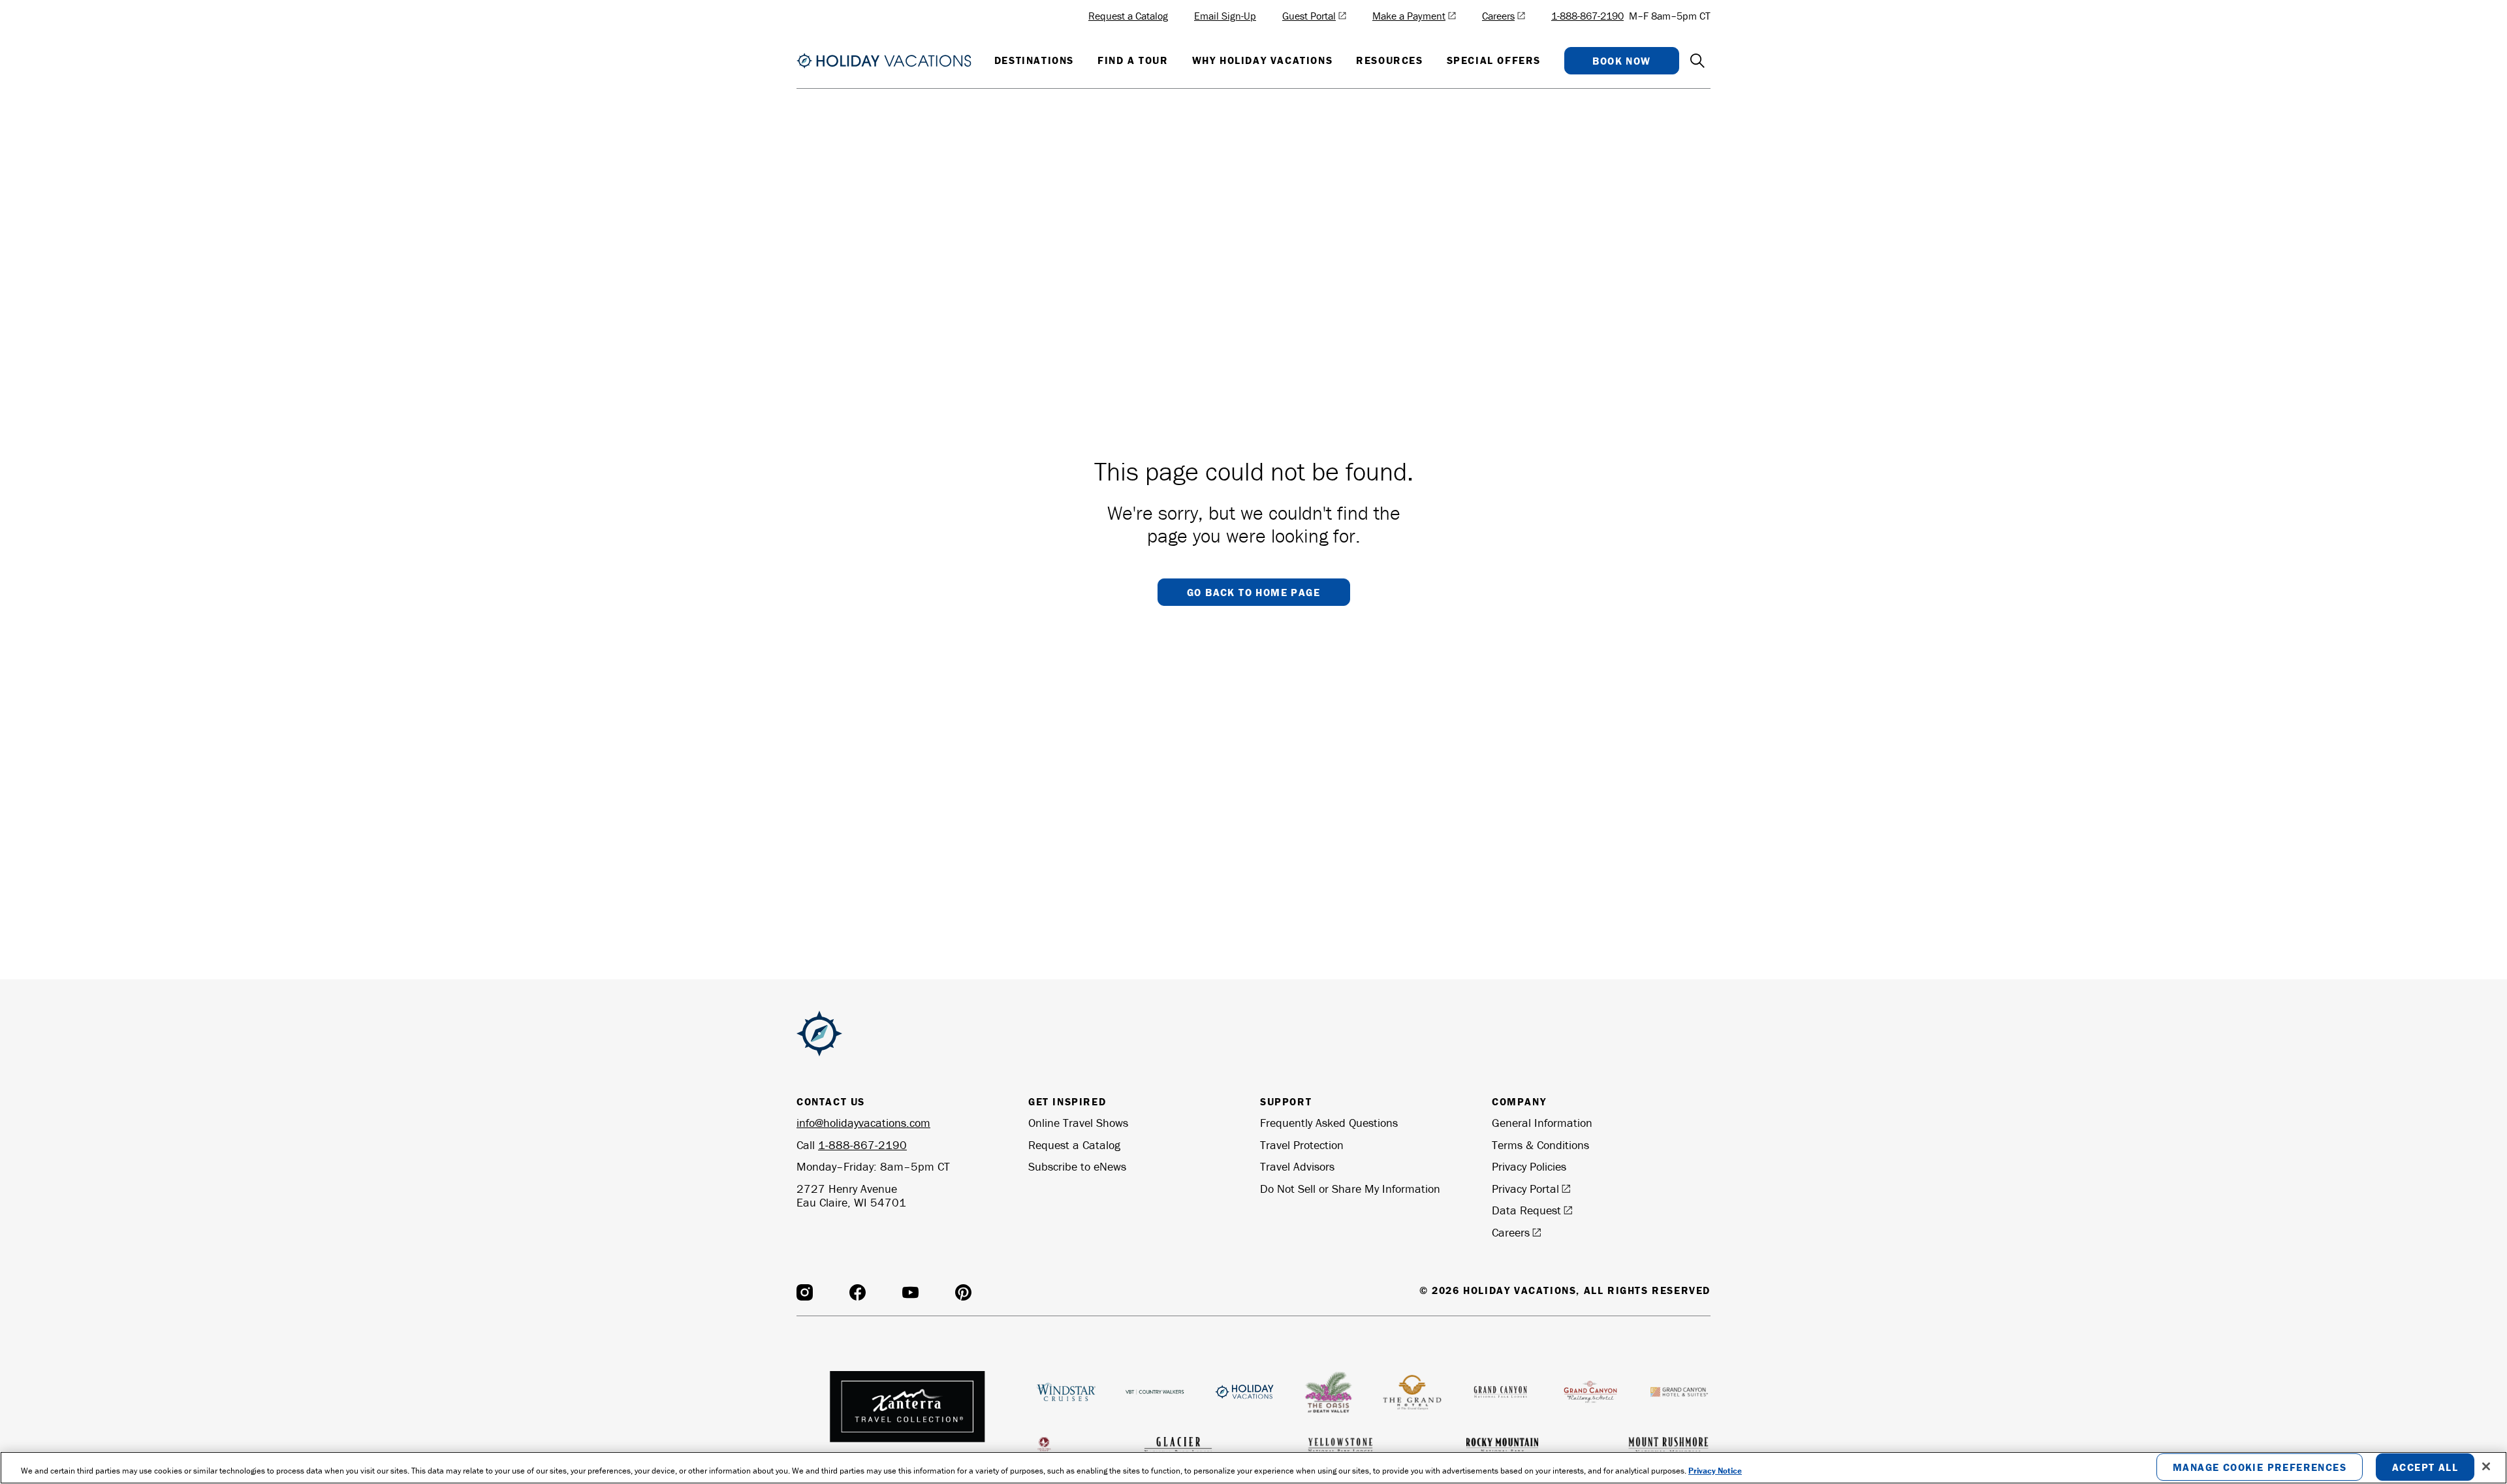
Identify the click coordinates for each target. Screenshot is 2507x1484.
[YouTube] (910, 1292)
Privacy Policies (1529, 1167)
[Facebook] (858, 1292)
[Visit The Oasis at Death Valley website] (1328, 1392)
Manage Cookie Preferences (2260, 1468)
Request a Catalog (1074, 1145)
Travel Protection (1302, 1145)
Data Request (1526, 1210)
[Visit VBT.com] (1155, 1392)
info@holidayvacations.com (863, 1123)
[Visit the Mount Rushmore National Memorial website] (1668, 1445)
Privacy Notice (1715, 1471)
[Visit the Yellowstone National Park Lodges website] (1340, 1445)
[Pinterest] (963, 1292)
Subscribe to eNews (1077, 1167)
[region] (1253, 1468)
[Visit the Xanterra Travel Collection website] (909, 1415)
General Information (1542, 1123)
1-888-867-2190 (1587, 16)
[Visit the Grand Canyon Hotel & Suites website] (1679, 1392)
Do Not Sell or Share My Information (1350, 1189)
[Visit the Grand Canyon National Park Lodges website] (1501, 1392)
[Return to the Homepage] (884, 61)
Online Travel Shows (1078, 1123)
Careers (1511, 1233)
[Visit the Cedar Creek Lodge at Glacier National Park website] (1044, 1445)
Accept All (2425, 1468)
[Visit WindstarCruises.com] (1066, 1392)
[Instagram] (805, 1292)
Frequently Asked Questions (1329, 1123)
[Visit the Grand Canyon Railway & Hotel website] (1590, 1392)
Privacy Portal (1525, 1189)
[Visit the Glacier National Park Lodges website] (1178, 1445)
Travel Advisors (1297, 1167)
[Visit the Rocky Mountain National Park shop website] (1502, 1445)
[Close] (2486, 1466)
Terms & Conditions (1540, 1145)
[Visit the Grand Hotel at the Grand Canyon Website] (1412, 1392)
